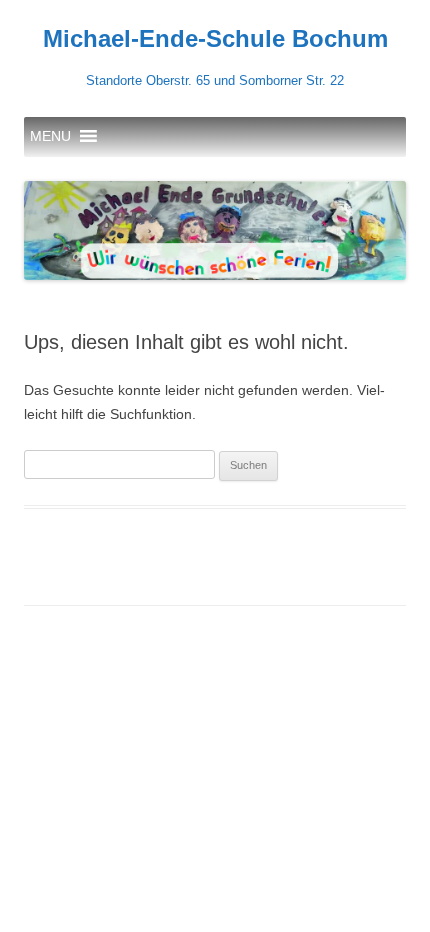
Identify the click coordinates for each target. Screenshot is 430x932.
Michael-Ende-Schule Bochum (215, 38)
